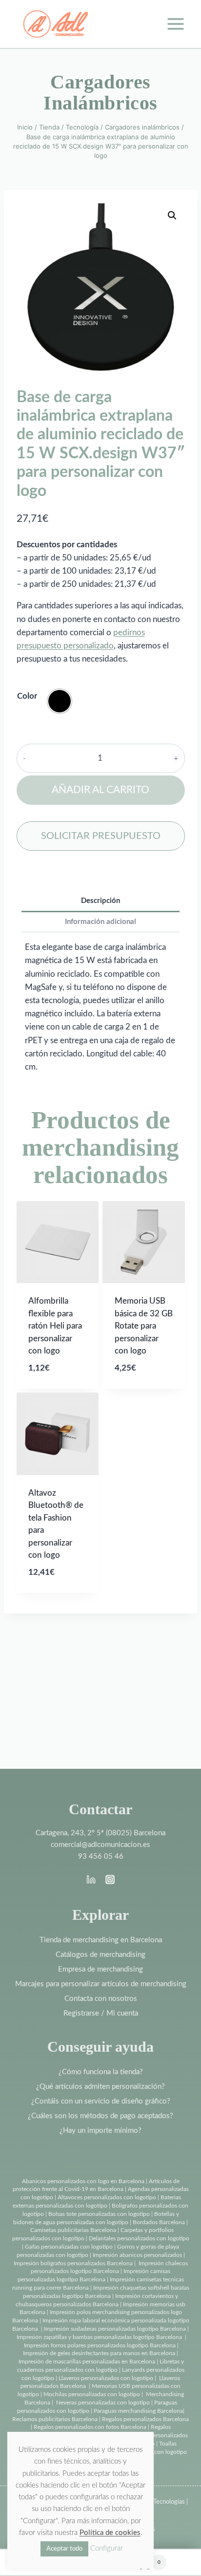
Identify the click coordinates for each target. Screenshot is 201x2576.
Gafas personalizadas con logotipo (68, 2247)
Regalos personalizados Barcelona (145, 2419)
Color (27, 696)
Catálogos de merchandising (100, 1955)
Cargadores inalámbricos (100, 92)
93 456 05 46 (101, 1857)
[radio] (60, 701)
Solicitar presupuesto (101, 836)
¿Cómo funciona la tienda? (101, 2072)
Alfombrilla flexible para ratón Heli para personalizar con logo (55, 1326)
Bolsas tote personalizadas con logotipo (99, 2214)
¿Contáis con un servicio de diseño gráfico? (101, 2101)
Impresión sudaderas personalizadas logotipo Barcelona (115, 2329)
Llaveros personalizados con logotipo (106, 2378)
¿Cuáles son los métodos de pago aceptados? (100, 2116)
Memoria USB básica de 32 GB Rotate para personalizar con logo (144, 1326)
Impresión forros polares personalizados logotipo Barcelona (100, 2345)
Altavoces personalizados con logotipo (107, 2197)
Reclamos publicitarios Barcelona (55, 2419)
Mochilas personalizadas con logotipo (92, 2394)
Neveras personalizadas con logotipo (103, 2403)
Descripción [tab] (100, 901)
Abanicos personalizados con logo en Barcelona (83, 2181)
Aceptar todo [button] (64, 2549)
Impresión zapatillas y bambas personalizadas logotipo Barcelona (99, 2337)
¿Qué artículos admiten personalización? (100, 2087)
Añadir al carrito (100, 790)
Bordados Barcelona (159, 2222)
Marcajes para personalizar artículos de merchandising (101, 1984)
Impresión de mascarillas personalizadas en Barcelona (87, 2361)
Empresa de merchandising (100, 1969)
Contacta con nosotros (101, 1999)
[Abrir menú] (175, 24)
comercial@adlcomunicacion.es (100, 1845)
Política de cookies (110, 2533)
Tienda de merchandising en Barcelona (101, 1940)
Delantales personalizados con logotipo (139, 2238)
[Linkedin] (91, 1879)
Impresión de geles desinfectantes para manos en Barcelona (99, 2353)
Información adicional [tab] (100, 922)
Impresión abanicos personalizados (138, 2255)
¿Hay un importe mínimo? (100, 2131)
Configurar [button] (107, 2548)
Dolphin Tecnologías (158, 2502)
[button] (172, 215)
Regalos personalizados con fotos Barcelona (90, 2427)
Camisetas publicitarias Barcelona (73, 2230)
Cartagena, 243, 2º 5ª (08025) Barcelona (100, 1833)
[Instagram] (110, 1879)
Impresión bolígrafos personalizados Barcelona (73, 2263)
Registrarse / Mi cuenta (101, 2013)
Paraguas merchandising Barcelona (138, 2411)
